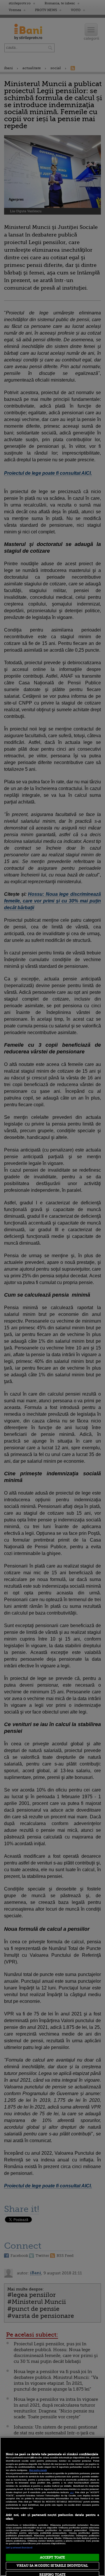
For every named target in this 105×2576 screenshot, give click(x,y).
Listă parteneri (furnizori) (19, 2548)
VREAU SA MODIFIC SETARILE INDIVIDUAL (52, 2566)
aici (72, 2492)
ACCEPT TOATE (52, 2557)
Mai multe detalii (38, 2470)
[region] (52, 2507)
